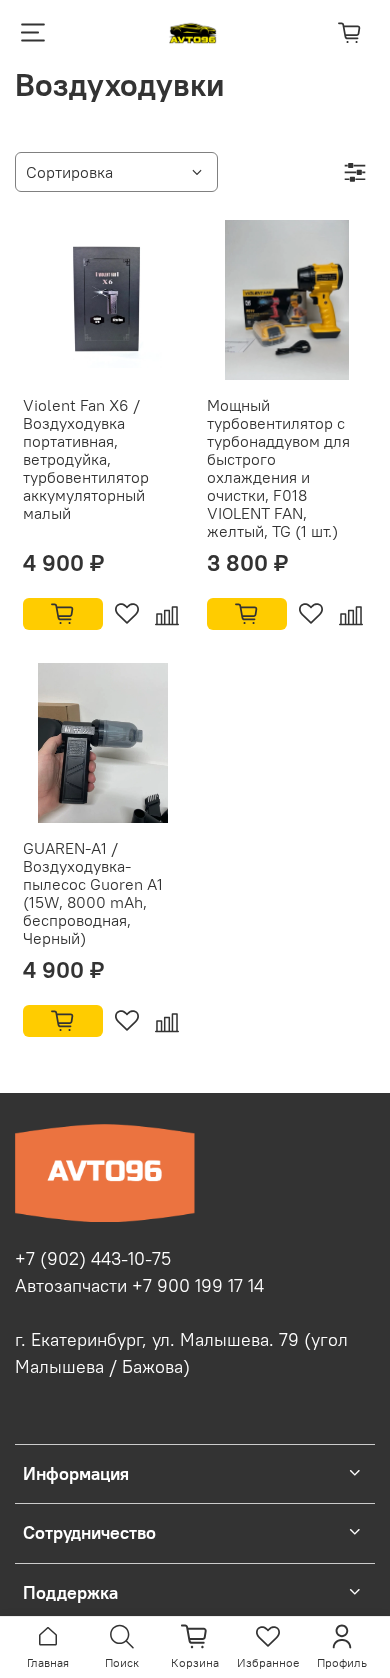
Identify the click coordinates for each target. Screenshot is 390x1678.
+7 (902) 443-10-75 (93, 1259)
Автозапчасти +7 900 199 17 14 (139, 1286)
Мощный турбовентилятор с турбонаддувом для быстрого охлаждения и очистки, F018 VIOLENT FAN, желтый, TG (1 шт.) (278, 468)
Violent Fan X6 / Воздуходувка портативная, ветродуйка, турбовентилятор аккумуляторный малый (86, 459)
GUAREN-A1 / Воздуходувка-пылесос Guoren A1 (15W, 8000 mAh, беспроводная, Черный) (93, 893)
